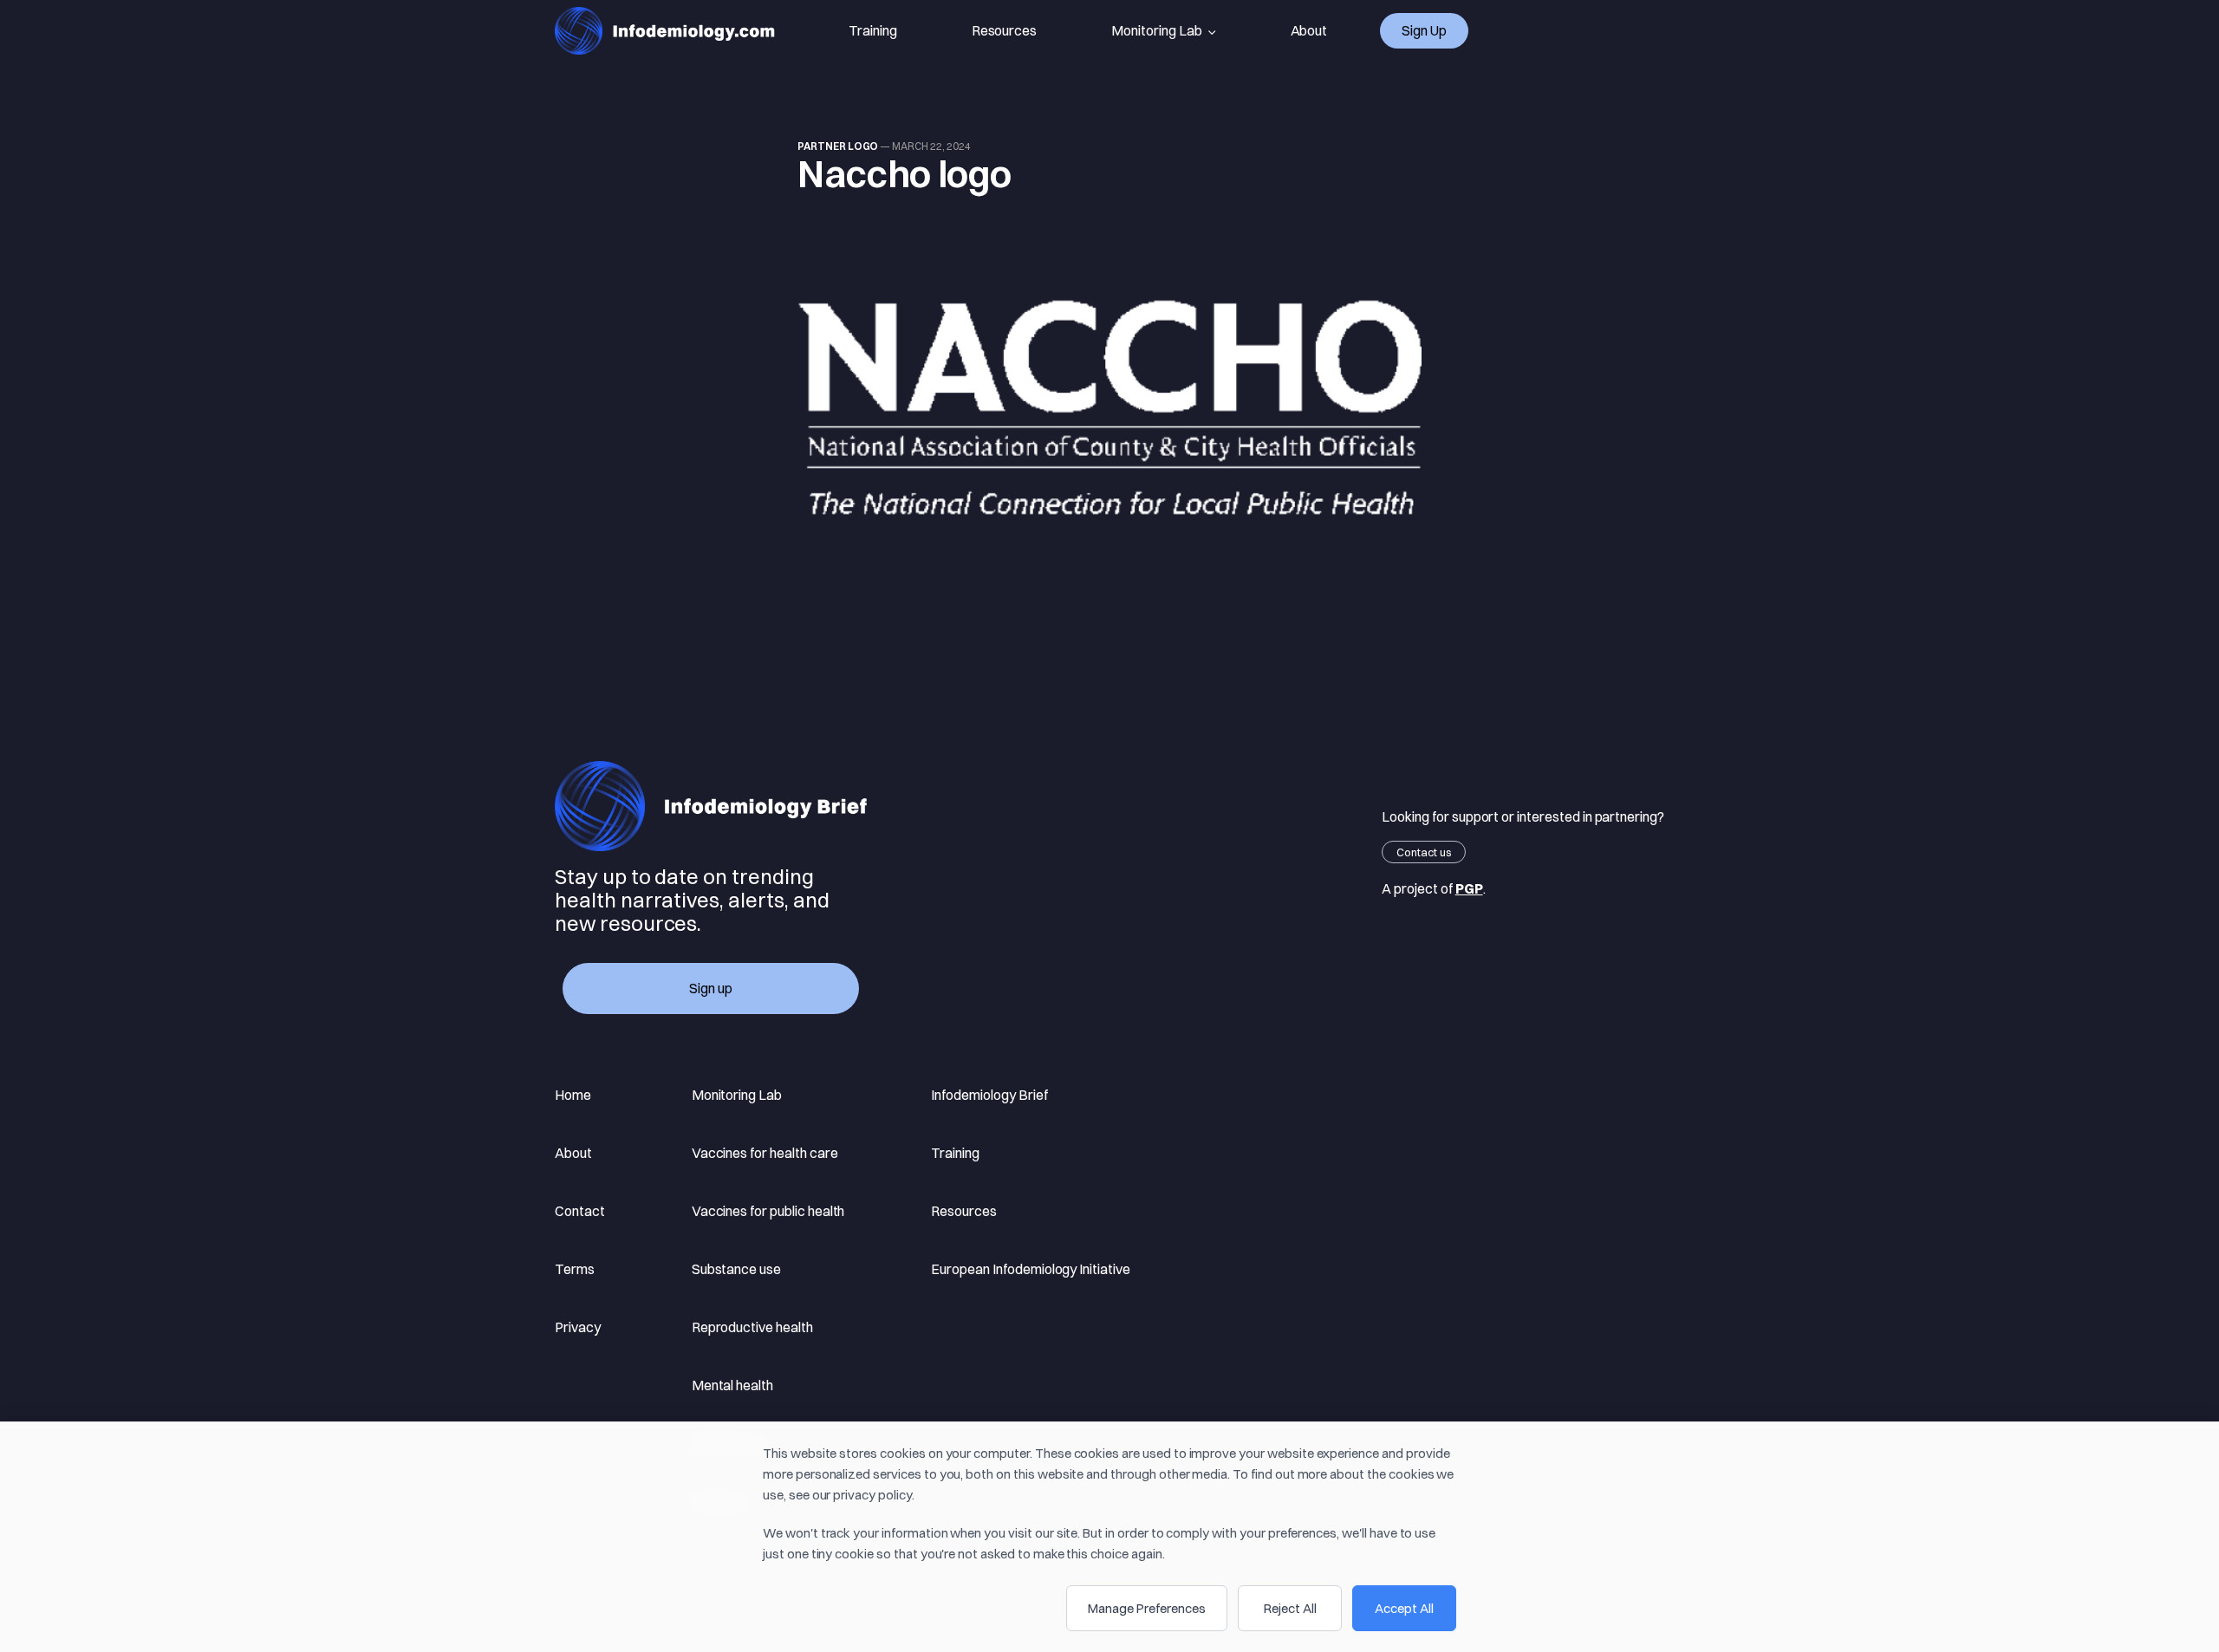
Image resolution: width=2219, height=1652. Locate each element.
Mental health (732, 1385)
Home (573, 1095)
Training (873, 30)
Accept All (1404, 1608)
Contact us (1424, 852)
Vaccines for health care (765, 1153)
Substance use (736, 1269)
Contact (580, 1211)
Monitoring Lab (1156, 30)
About (1309, 30)
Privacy (578, 1327)
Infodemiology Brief (989, 1095)
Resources (1005, 30)
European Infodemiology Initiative (1030, 1269)
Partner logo (838, 146)
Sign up (1424, 30)
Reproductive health (752, 1327)
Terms (575, 1269)
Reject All (1290, 1608)
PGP (1469, 888)
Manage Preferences (1147, 1608)
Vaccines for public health (768, 1211)
